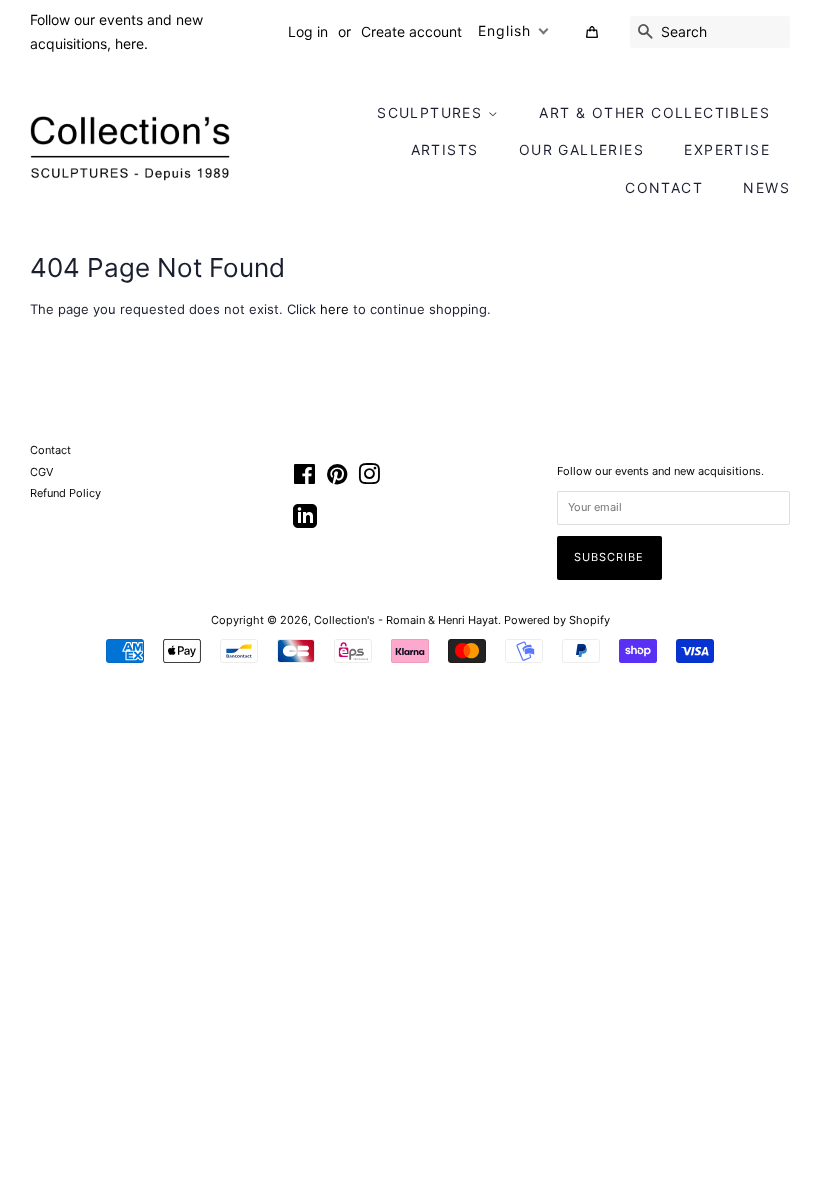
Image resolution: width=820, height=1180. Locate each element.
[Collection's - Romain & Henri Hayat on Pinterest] (337, 479)
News (766, 187)
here (334, 309)
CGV (41, 472)
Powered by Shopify (557, 620)
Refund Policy (65, 493)
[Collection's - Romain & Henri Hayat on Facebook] (304, 479)
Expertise (727, 149)
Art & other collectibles (654, 112)
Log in (308, 31)
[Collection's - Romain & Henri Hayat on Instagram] (369, 479)
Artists (445, 149)
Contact (664, 187)
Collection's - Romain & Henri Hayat (406, 620)
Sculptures (432, 112)
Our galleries (581, 149)
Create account (411, 31)
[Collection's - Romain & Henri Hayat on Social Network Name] (305, 523)
